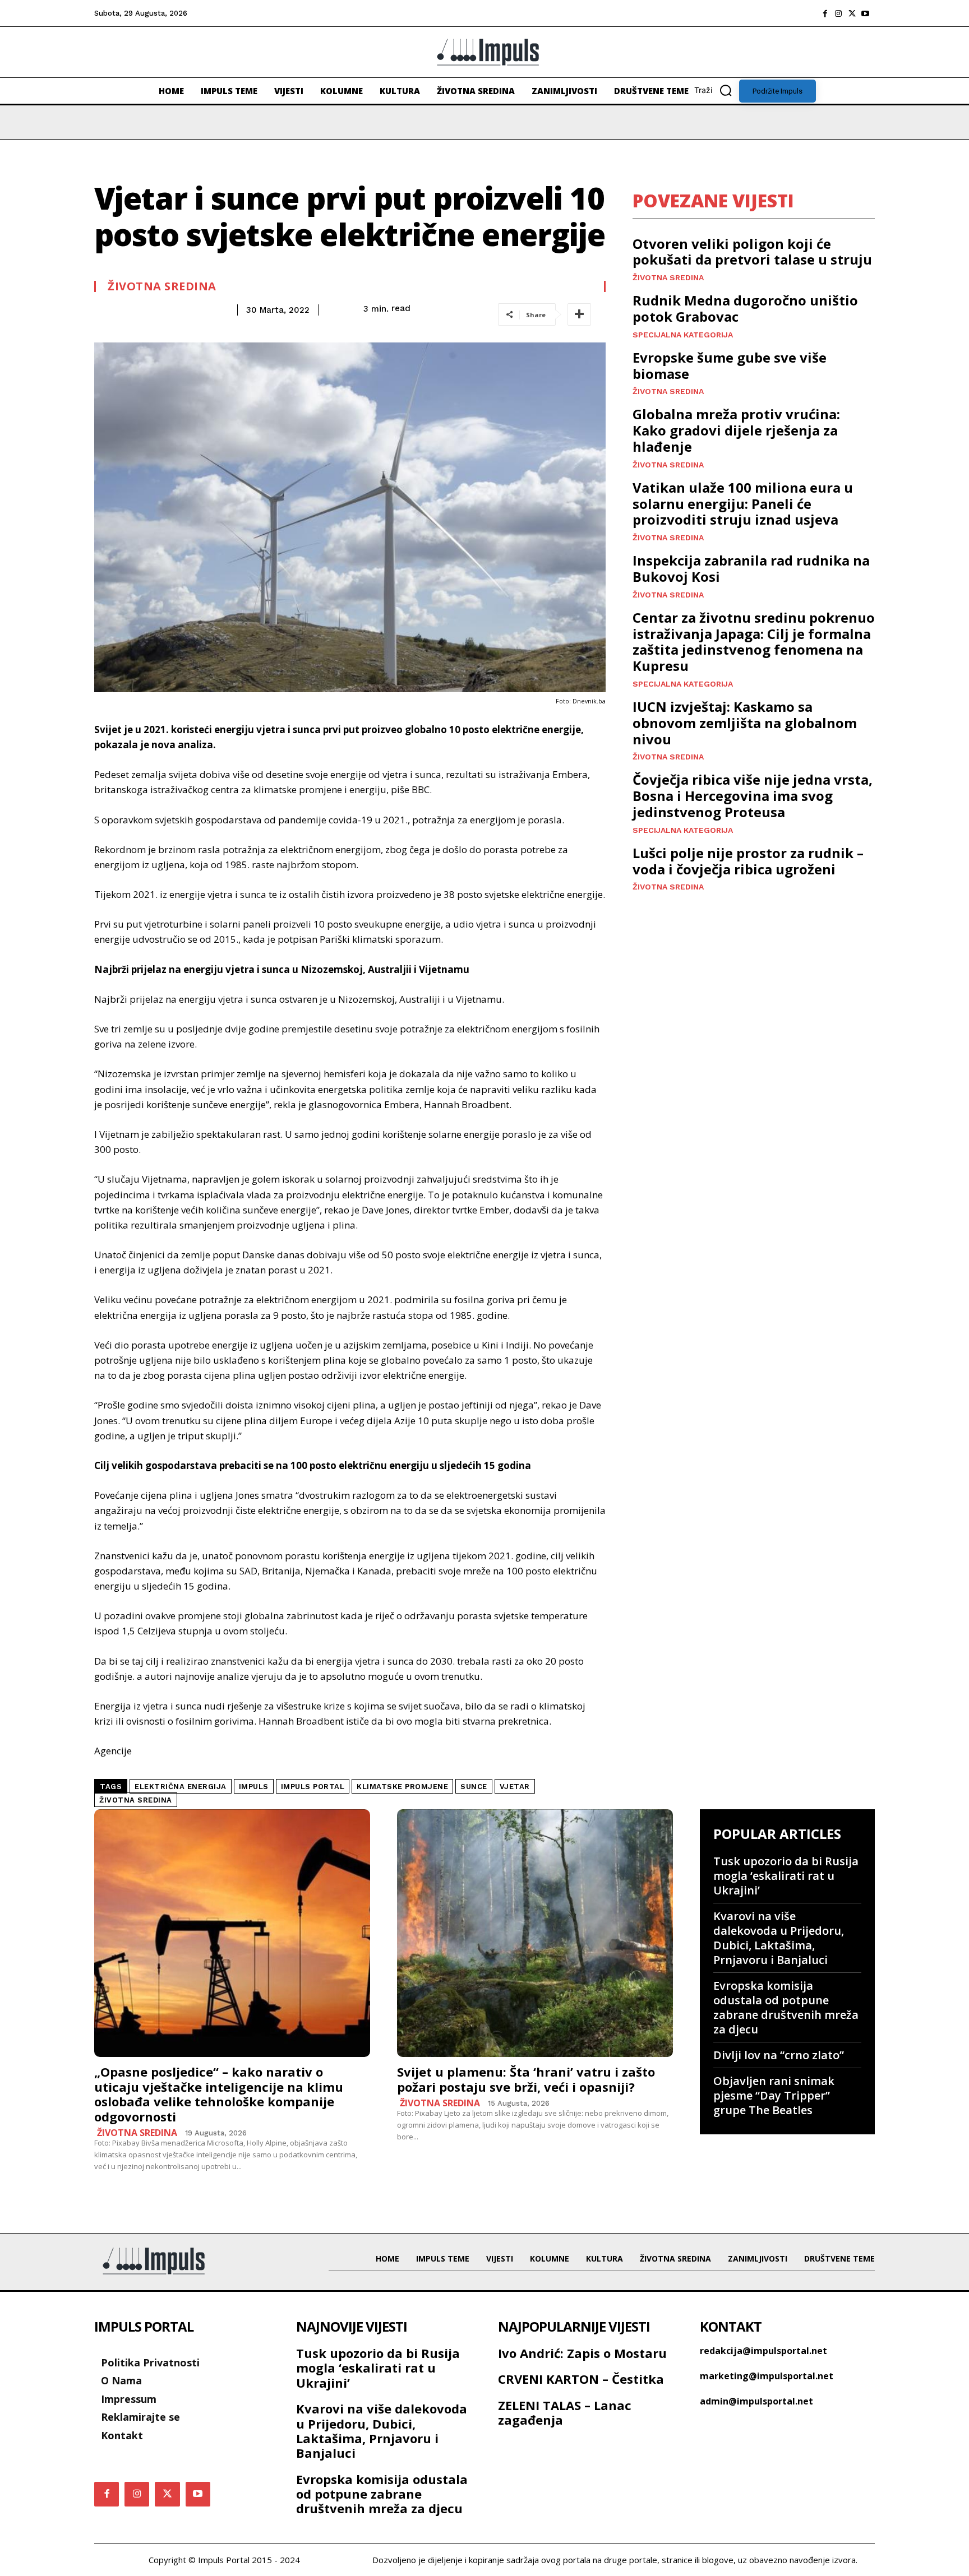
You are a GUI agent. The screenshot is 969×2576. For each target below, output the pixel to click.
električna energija (181, 1787)
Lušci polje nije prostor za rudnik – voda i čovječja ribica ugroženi (748, 861)
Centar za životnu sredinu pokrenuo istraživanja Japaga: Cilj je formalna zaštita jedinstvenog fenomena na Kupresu (754, 641)
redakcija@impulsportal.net (763, 2351)
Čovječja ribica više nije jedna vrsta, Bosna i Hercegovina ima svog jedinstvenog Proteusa (753, 796)
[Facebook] (825, 13)
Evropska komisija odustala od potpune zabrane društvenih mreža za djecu (786, 2007)
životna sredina (136, 1800)
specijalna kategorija (683, 335)
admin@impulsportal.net (756, 2401)
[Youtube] (865, 13)
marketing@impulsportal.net (767, 2376)
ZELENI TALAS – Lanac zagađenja (565, 2412)
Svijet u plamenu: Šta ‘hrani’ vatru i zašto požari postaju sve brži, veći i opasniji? (526, 2079)
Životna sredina (162, 286)
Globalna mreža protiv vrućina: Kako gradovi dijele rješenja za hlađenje (736, 430)
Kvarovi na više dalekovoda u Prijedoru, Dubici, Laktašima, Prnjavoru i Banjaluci (779, 1938)
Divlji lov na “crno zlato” (779, 2055)
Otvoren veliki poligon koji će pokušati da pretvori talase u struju (752, 252)
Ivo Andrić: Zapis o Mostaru (582, 2353)
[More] (579, 314)
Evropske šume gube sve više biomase (730, 365)
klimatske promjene (402, 1787)
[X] (852, 13)
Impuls (254, 1787)
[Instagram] (838, 13)
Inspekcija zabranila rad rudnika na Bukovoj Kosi (751, 568)
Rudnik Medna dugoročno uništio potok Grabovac (745, 308)
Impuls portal (313, 1787)
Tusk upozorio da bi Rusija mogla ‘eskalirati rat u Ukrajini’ (786, 1876)
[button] (717, 90)
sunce (474, 1787)
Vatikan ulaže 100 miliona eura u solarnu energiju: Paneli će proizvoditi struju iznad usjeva (743, 504)
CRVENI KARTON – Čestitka (581, 2379)
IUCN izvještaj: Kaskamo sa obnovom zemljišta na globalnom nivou (745, 723)
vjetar (515, 1787)
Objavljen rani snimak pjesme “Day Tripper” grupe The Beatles (774, 2095)
